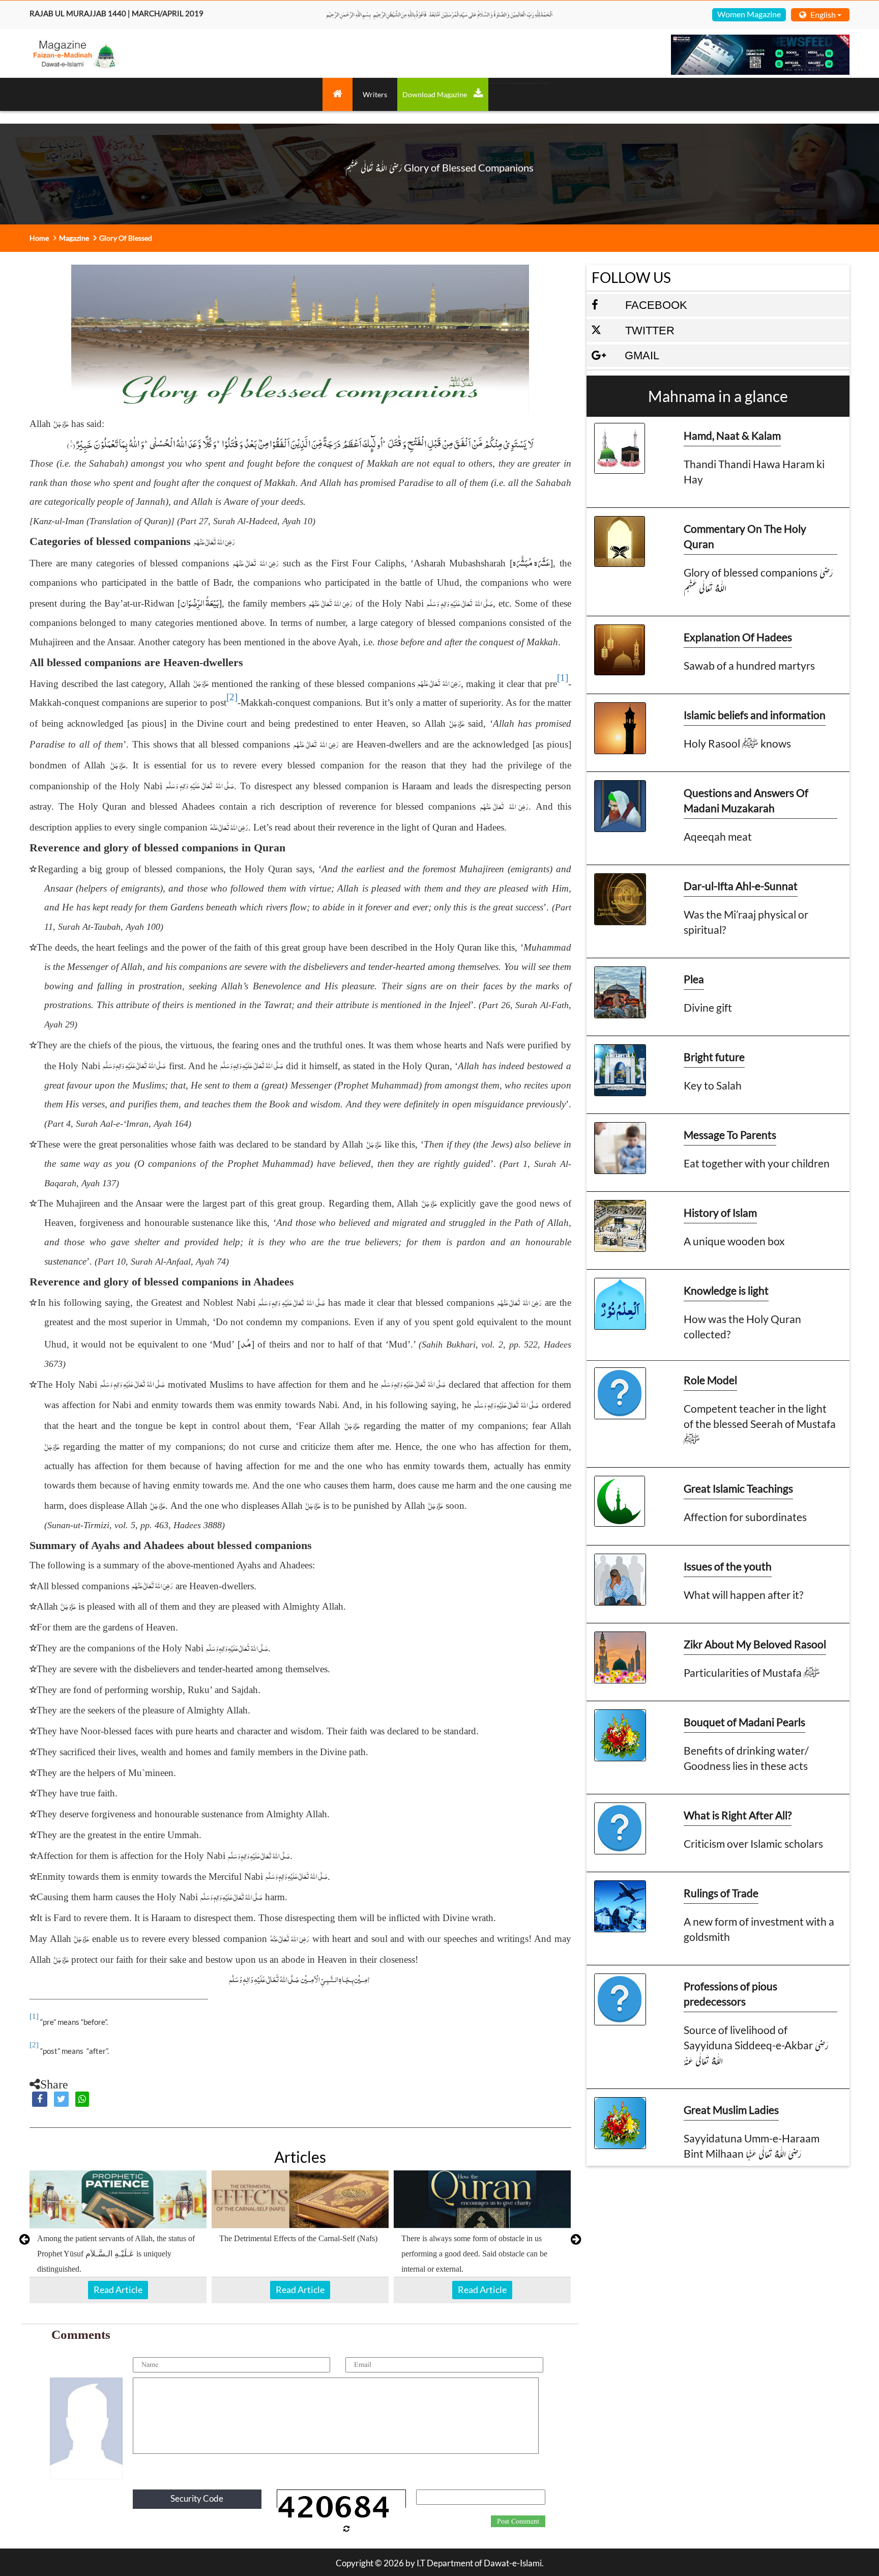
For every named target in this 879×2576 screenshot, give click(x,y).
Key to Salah (713, 1085)
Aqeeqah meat (718, 836)
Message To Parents (730, 1135)
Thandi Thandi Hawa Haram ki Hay (754, 471)
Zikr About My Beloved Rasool (755, 1644)
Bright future (714, 1057)
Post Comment (518, 2522)
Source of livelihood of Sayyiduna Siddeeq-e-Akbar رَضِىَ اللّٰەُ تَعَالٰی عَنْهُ (756, 2045)
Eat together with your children (757, 1163)
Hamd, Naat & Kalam (732, 435)
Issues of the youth (728, 1566)
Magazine (74, 238)
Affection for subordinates (745, 1517)
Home (39, 238)
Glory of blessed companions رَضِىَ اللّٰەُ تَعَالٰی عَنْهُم (758, 580)
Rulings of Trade (721, 1893)
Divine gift (708, 1007)
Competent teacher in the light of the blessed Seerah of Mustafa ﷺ (760, 1424)
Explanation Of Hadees (738, 637)
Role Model (710, 1380)
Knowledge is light (726, 1290)
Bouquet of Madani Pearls (744, 1722)
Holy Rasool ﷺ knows (737, 743)
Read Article (118, 2289)
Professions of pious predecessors (730, 1994)
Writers (375, 94)
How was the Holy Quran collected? (742, 1326)
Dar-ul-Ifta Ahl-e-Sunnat (741, 886)
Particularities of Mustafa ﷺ (752, 1672)
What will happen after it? (743, 1595)
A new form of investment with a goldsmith (759, 1929)
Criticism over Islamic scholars (753, 1843)
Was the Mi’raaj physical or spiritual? (746, 922)
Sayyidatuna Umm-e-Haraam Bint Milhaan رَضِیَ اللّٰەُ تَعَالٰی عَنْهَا (752, 2146)
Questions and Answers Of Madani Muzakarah (746, 800)
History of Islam (720, 1212)
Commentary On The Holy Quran (745, 536)
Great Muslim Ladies (731, 2110)
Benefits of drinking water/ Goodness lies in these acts (746, 1758)
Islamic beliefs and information (755, 715)
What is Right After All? (738, 1815)
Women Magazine (749, 14)
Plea (694, 979)
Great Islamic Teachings (738, 1488)
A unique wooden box (734, 1241)
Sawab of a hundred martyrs (749, 665)
